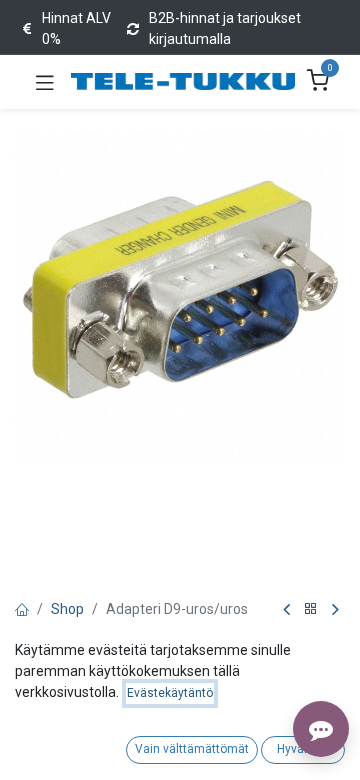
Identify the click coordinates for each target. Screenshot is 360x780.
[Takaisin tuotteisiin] (311, 609)
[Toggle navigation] (45, 82)
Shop (67, 609)
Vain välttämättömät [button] (192, 749)
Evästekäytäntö (170, 693)
